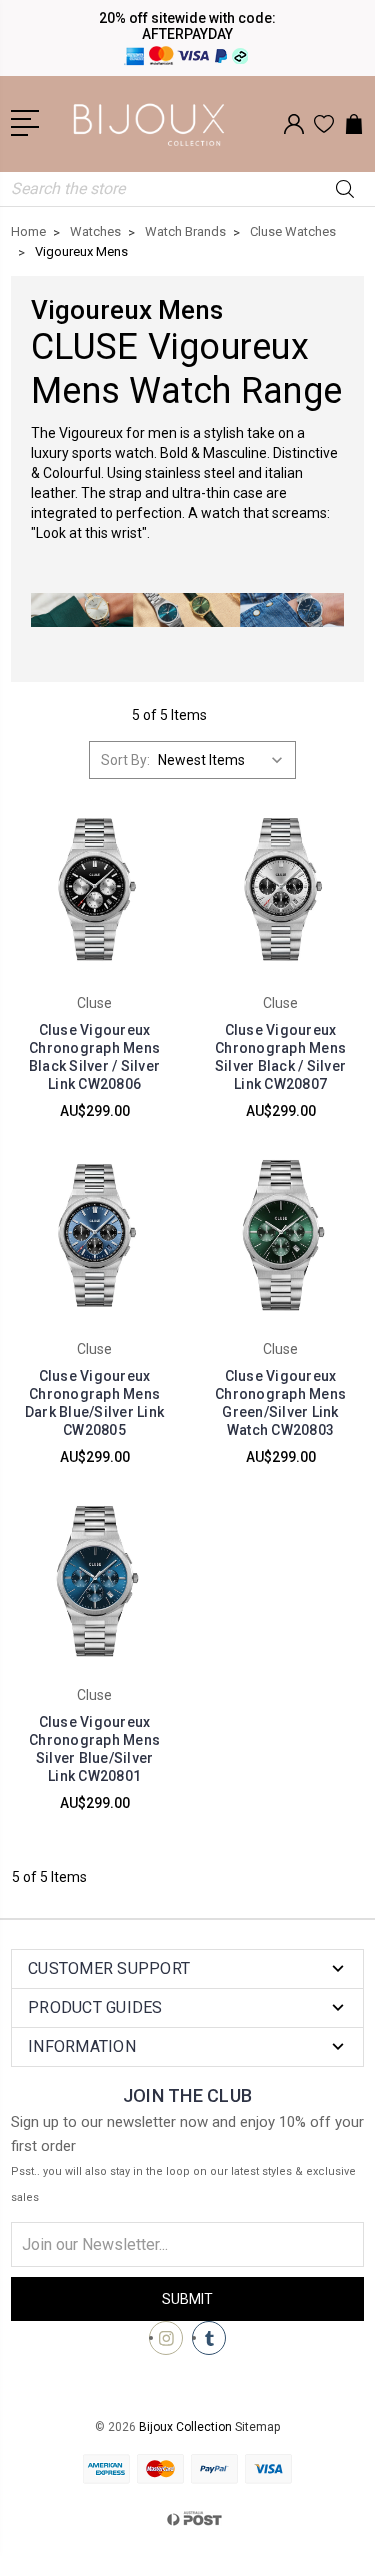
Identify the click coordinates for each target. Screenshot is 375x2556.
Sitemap (257, 2427)
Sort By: (125, 760)
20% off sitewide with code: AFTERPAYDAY (187, 26)
